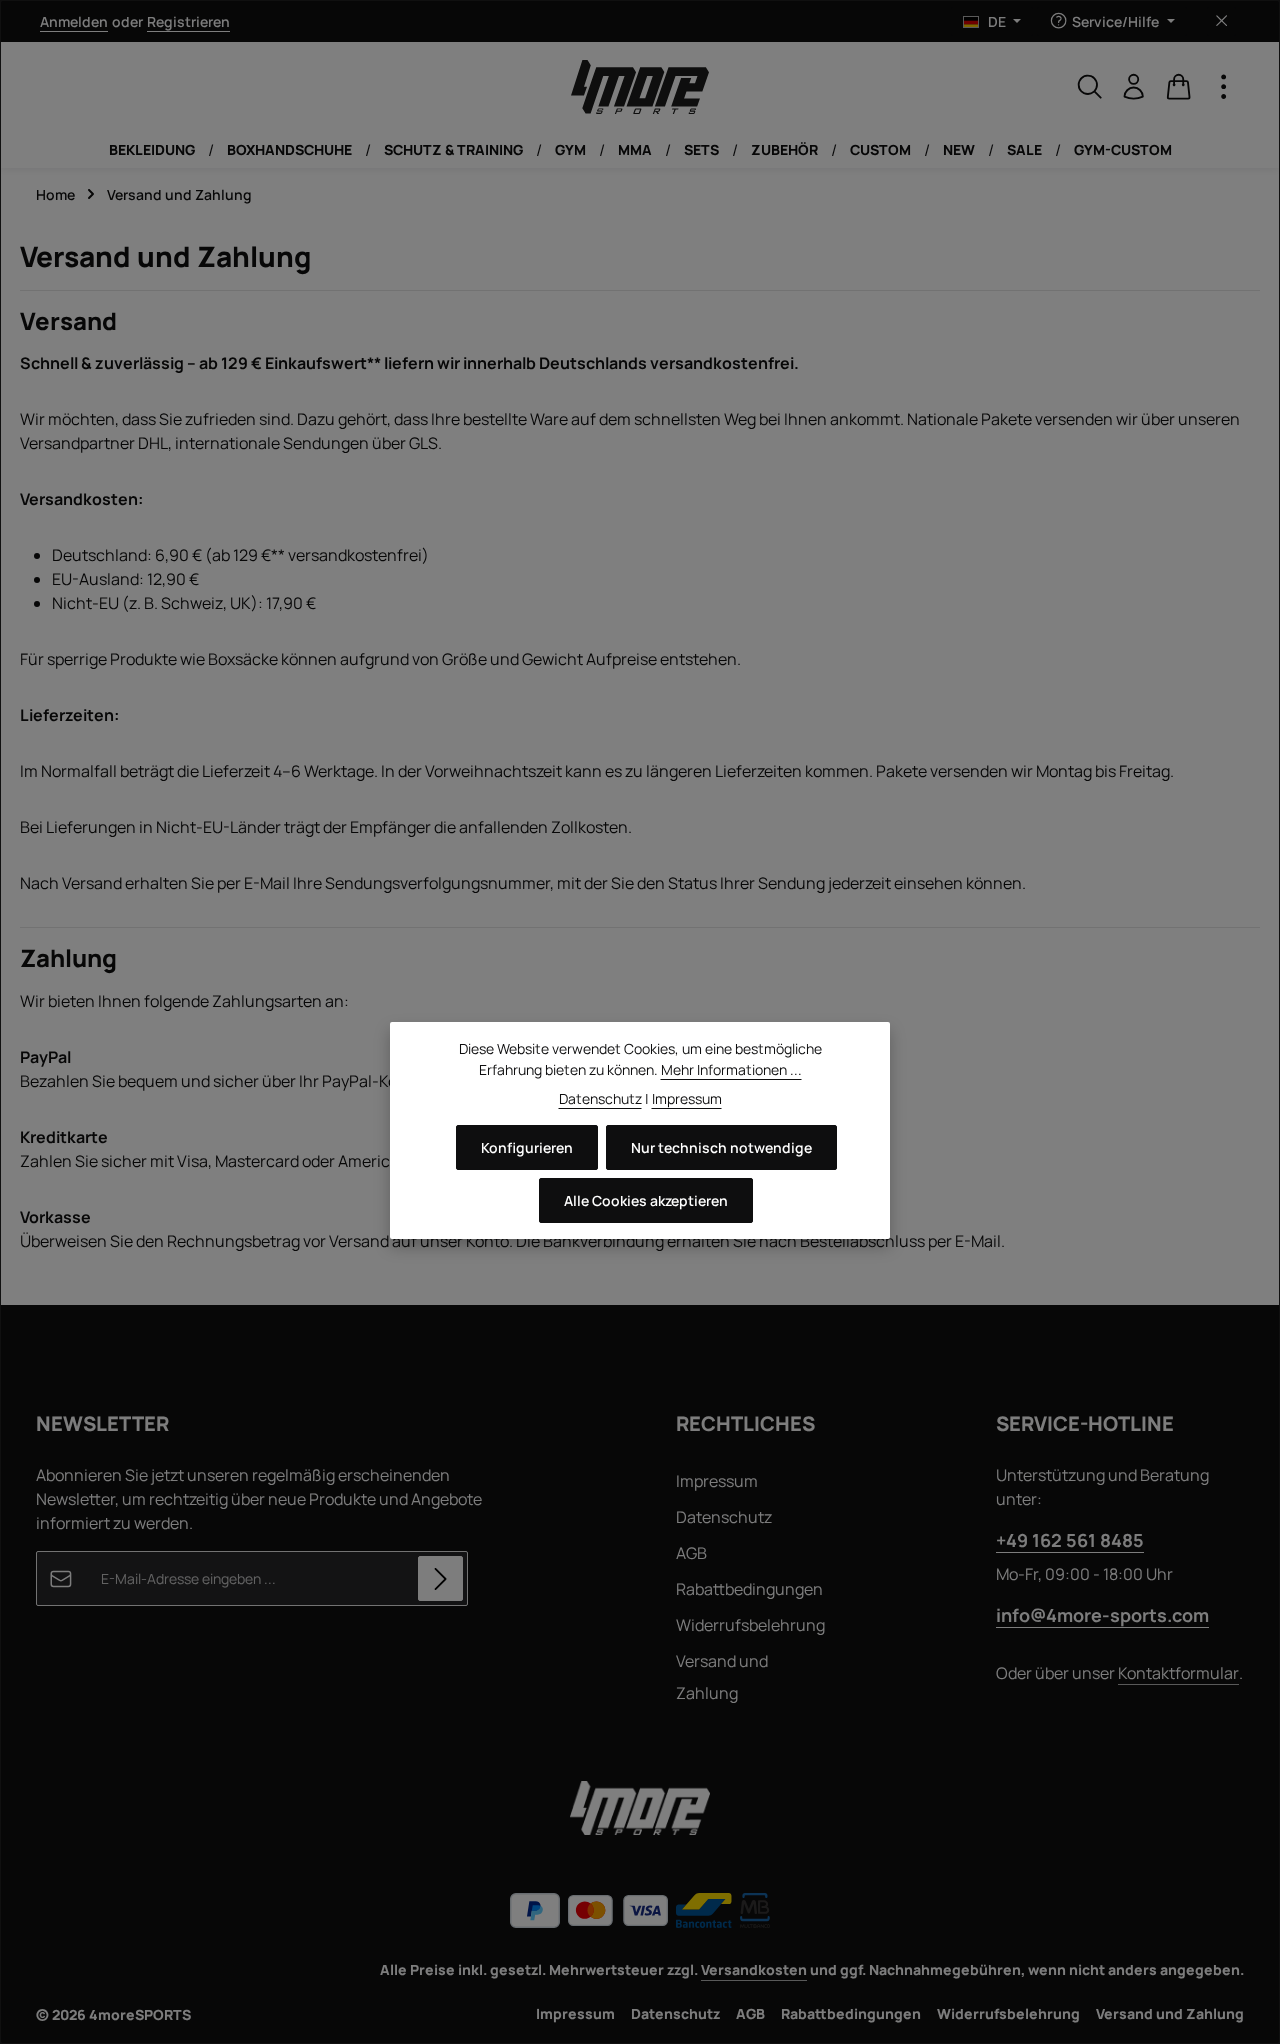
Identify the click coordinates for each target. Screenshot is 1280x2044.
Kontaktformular (1178, 1673)
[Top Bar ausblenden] (1221, 21)
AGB (691, 1553)
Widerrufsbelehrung (750, 1625)
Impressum (717, 1481)
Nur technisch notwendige (721, 1147)
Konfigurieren (527, 1147)
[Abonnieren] (440, 1578)
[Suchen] (1090, 87)
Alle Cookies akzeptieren (646, 1200)
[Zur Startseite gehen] (640, 87)
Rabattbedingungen (749, 1589)
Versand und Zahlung (722, 1677)
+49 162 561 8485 (1070, 1540)
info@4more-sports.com (1102, 1615)
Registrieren (188, 21)
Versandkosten (754, 1969)
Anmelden (74, 21)
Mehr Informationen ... (731, 1069)
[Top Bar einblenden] (1224, 87)
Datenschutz (724, 1517)
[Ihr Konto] (1134, 87)
